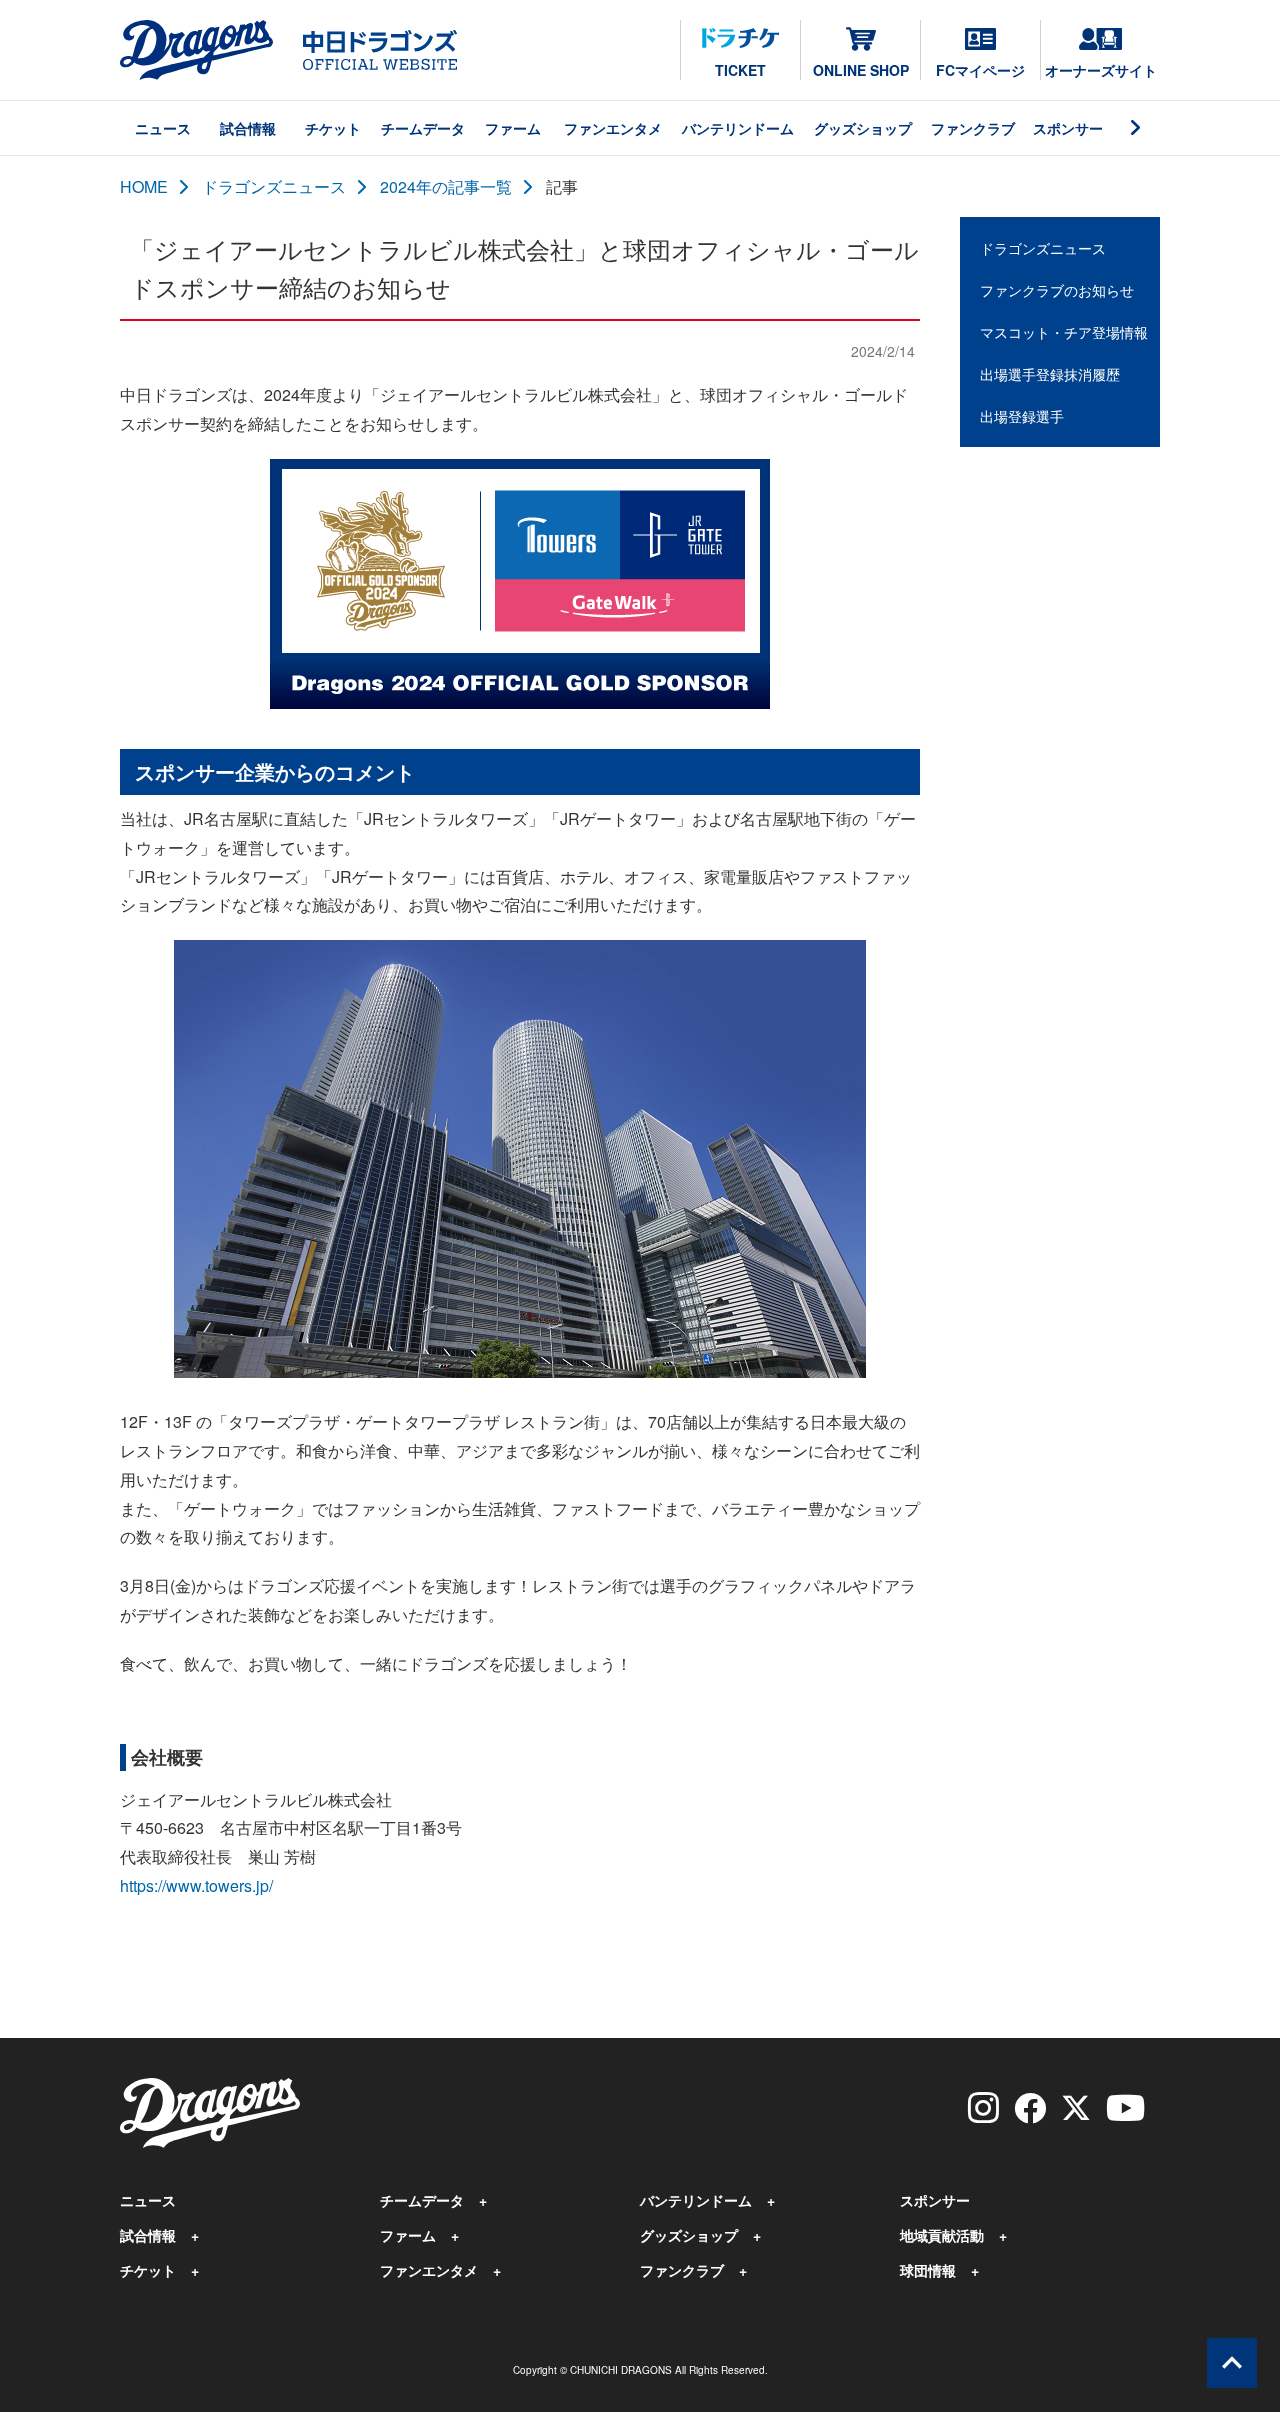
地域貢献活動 (942, 2235)
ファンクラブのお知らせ (1057, 290)
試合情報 (248, 128)
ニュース (163, 128)
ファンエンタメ (613, 128)
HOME (144, 186)
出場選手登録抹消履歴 (1050, 374)
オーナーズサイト (1101, 70)
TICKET (740, 70)
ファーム (513, 128)
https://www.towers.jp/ (196, 1885)
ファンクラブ (973, 128)
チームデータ (423, 128)
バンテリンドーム (738, 128)
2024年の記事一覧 (446, 186)
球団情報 (928, 2270)
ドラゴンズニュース (274, 186)
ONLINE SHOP (861, 70)
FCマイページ (980, 70)
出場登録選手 (1022, 416)
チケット (333, 128)
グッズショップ (863, 128)
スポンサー (1068, 128)
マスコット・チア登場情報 (1064, 332)
